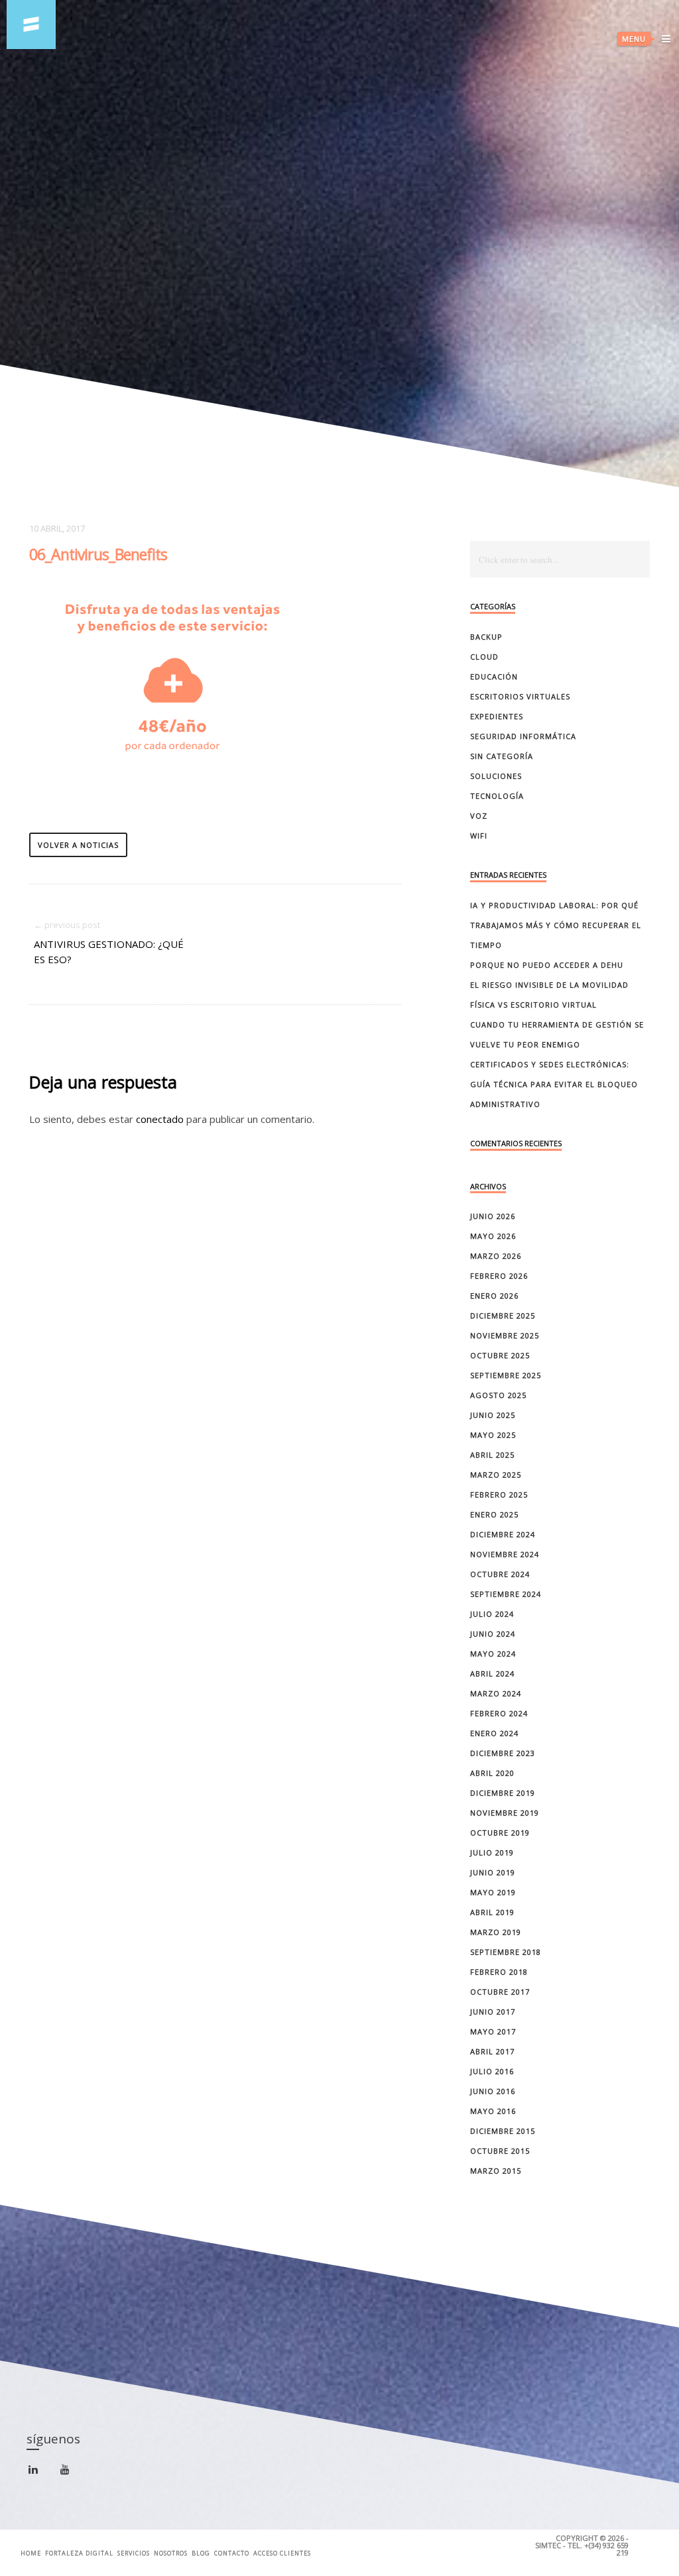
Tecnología (497, 796)
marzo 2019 (496, 1932)
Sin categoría (502, 756)
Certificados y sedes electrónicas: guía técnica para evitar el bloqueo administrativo (554, 1084)
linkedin (41, 2475)
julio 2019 (492, 1852)
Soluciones (496, 776)
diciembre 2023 (503, 1753)
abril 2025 (492, 1455)
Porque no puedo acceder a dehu (547, 965)
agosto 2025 (498, 1395)
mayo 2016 (493, 2111)
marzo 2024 (496, 1693)
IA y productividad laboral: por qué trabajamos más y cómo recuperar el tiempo (556, 925)
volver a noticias (78, 845)
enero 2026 (494, 1296)
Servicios (134, 2553)
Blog (201, 2553)
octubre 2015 (500, 2151)
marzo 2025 (496, 1475)
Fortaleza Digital (79, 2553)
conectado (160, 1119)
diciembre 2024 (503, 1534)
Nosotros (171, 2553)
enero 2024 (494, 1733)
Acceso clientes (282, 2553)
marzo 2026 (496, 1256)
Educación (494, 676)
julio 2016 (492, 2071)
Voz (479, 816)
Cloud (484, 657)
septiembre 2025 (506, 1375)
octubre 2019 (500, 1833)
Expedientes (497, 716)
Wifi (479, 836)
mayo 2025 (493, 1435)
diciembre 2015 (503, 2131)
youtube (73, 2473)
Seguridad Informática (523, 736)
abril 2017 (492, 2051)
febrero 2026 (499, 1276)
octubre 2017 (500, 1992)
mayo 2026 (493, 1236)
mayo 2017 (493, 2031)
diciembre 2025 (503, 1316)
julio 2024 (492, 1614)
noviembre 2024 (505, 1554)
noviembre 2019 (505, 1813)
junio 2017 (493, 2012)
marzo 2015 (496, 2171)
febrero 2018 (499, 1972)
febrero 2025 (499, 1494)
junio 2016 (493, 2091)
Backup (486, 637)
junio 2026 (493, 1216)
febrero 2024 (499, 1713)
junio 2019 (493, 1872)
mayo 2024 (493, 1654)
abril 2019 (492, 1912)
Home (31, 2553)
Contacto (232, 2553)
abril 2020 (492, 1773)
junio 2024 (493, 1634)
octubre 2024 (500, 1574)
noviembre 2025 (505, 1335)
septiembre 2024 (506, 1594)
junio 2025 (493, 1415)
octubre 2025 (500, 1355)
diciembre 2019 (503, 1793)
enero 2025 (494, 1514)
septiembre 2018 (506, 1952)
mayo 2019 (493, 1892)
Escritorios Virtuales (520, 696)
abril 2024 (492, 1673)
